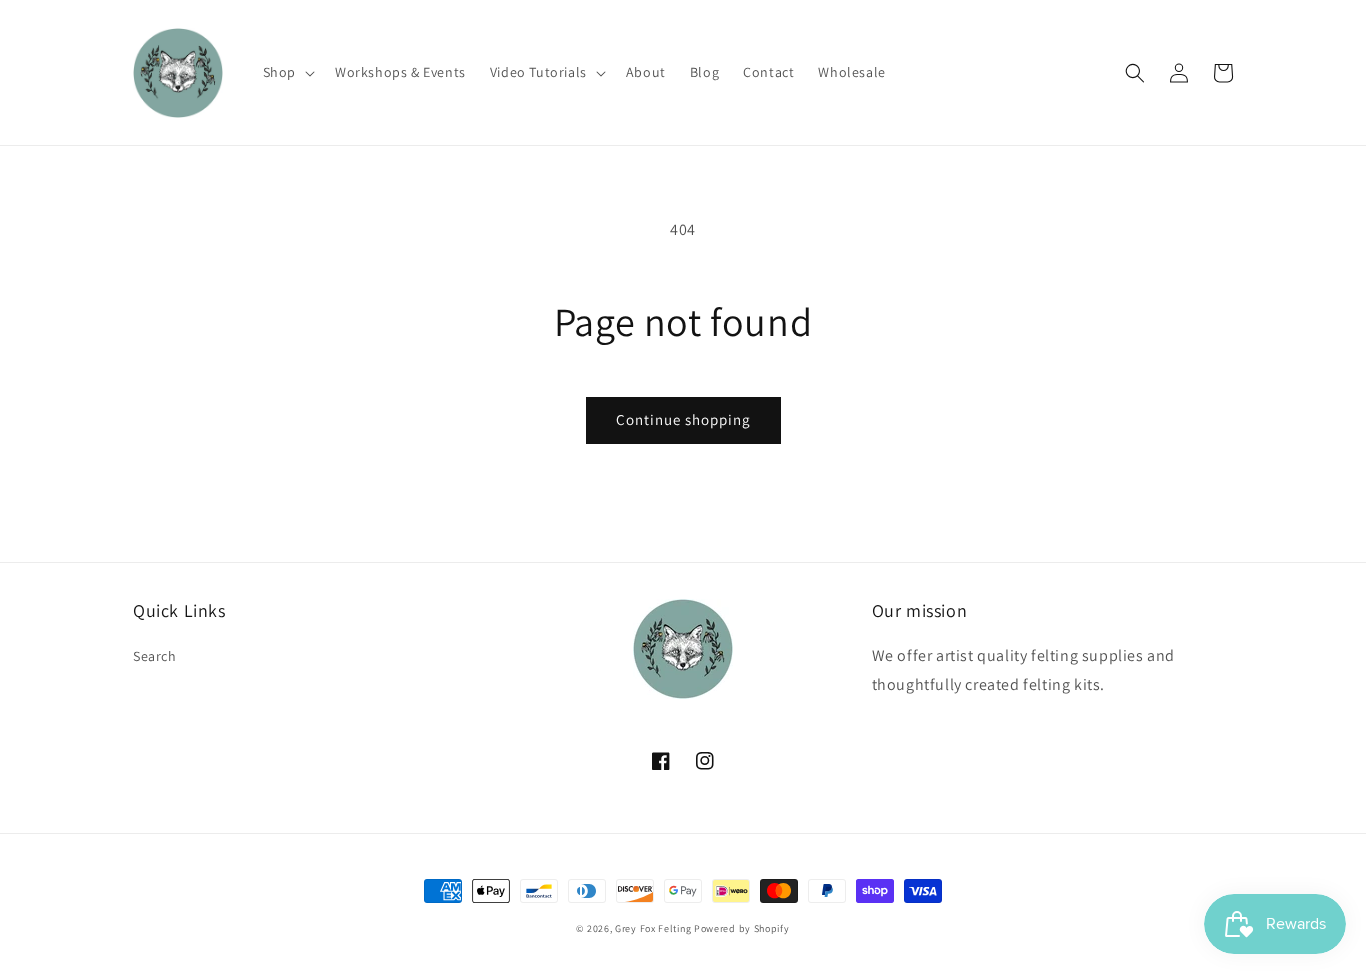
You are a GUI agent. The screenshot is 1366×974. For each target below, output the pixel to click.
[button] (287, 72)
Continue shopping (683, 419)
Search (155, 656)
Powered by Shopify (742, 928)
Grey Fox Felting (653, 928)
